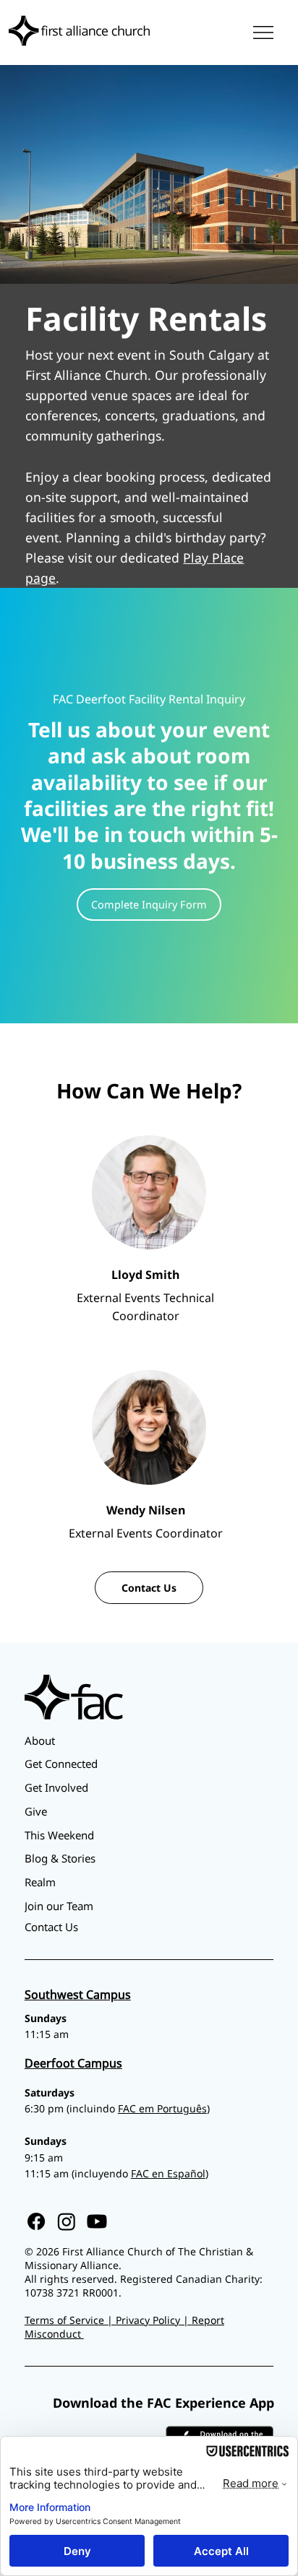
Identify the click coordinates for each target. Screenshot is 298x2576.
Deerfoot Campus (73, 2063)
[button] (149, 905)
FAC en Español (168, 2173)
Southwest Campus (78, 1995)
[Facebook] (36, 2221)
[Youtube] (97, 2221)
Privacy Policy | (154, 2320)
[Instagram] (67, 2221)
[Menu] (264, 32)
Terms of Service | (70, 2320)
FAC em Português (162, 2108)
